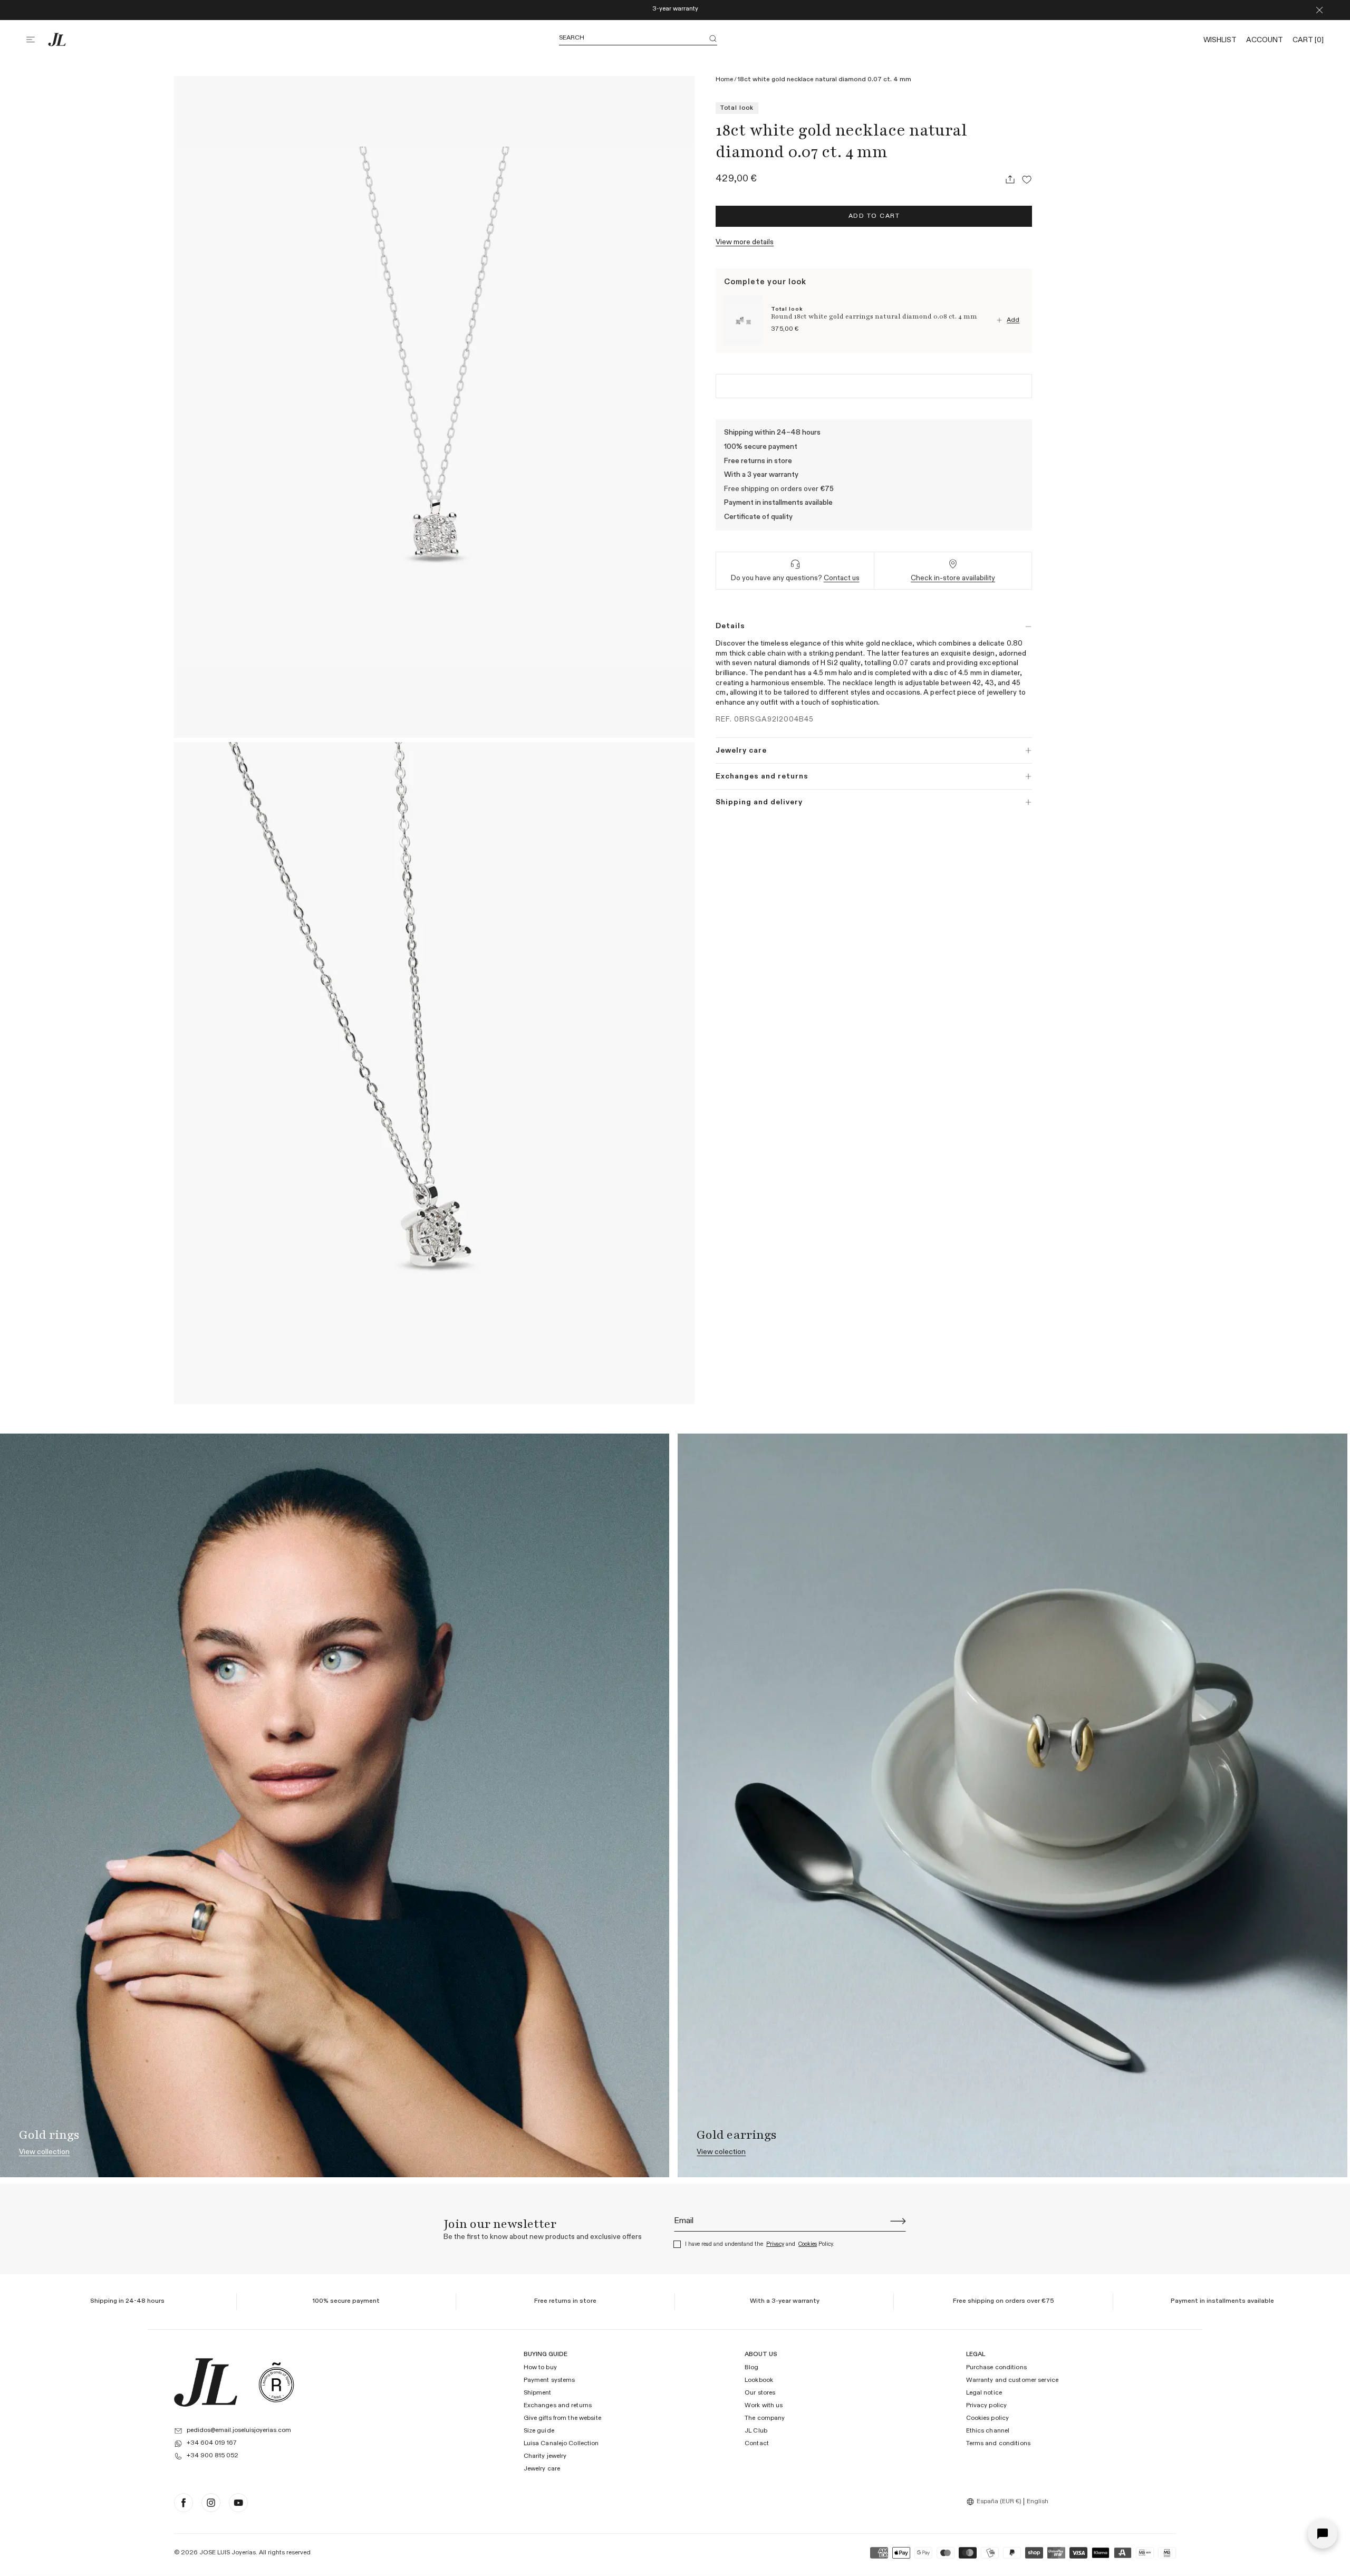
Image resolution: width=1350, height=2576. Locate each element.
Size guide (539, 2431)
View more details (745, 242)
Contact (757, 2444)
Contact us (842, 578)
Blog (751, 2368)
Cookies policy (988, 2419)
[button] (37, 40)
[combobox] (995, 2502)
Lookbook (759, 2381)
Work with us (764, 2406)
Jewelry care (542, 2469)
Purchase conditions (996, 2368)
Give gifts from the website (562, 2419)
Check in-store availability (953, 578)
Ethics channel (988, 2431)
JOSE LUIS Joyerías (228, 2553)
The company (765, 2419)
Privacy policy (987, 2406)
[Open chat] (1323, 2534)
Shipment (538, 2394)
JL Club (756, 2431)
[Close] (1319, 10)
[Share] (1010, 179)
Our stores (760, 2394)
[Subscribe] (898, 2221)
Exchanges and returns (558, 2406)
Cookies (808, 2244)
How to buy (540, 2368)
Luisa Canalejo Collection (561, 2444)
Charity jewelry (545, 2456)
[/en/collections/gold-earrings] (1012, 1805)
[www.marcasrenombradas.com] (276, 2382)
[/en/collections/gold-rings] (335, 1805)
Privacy (775, 2244)
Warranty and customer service (1012, 2381)
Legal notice (984, 2394)
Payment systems (549, 2381)
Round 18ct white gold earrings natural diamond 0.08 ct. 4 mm (874, 317)
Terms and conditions (998, 2444)
